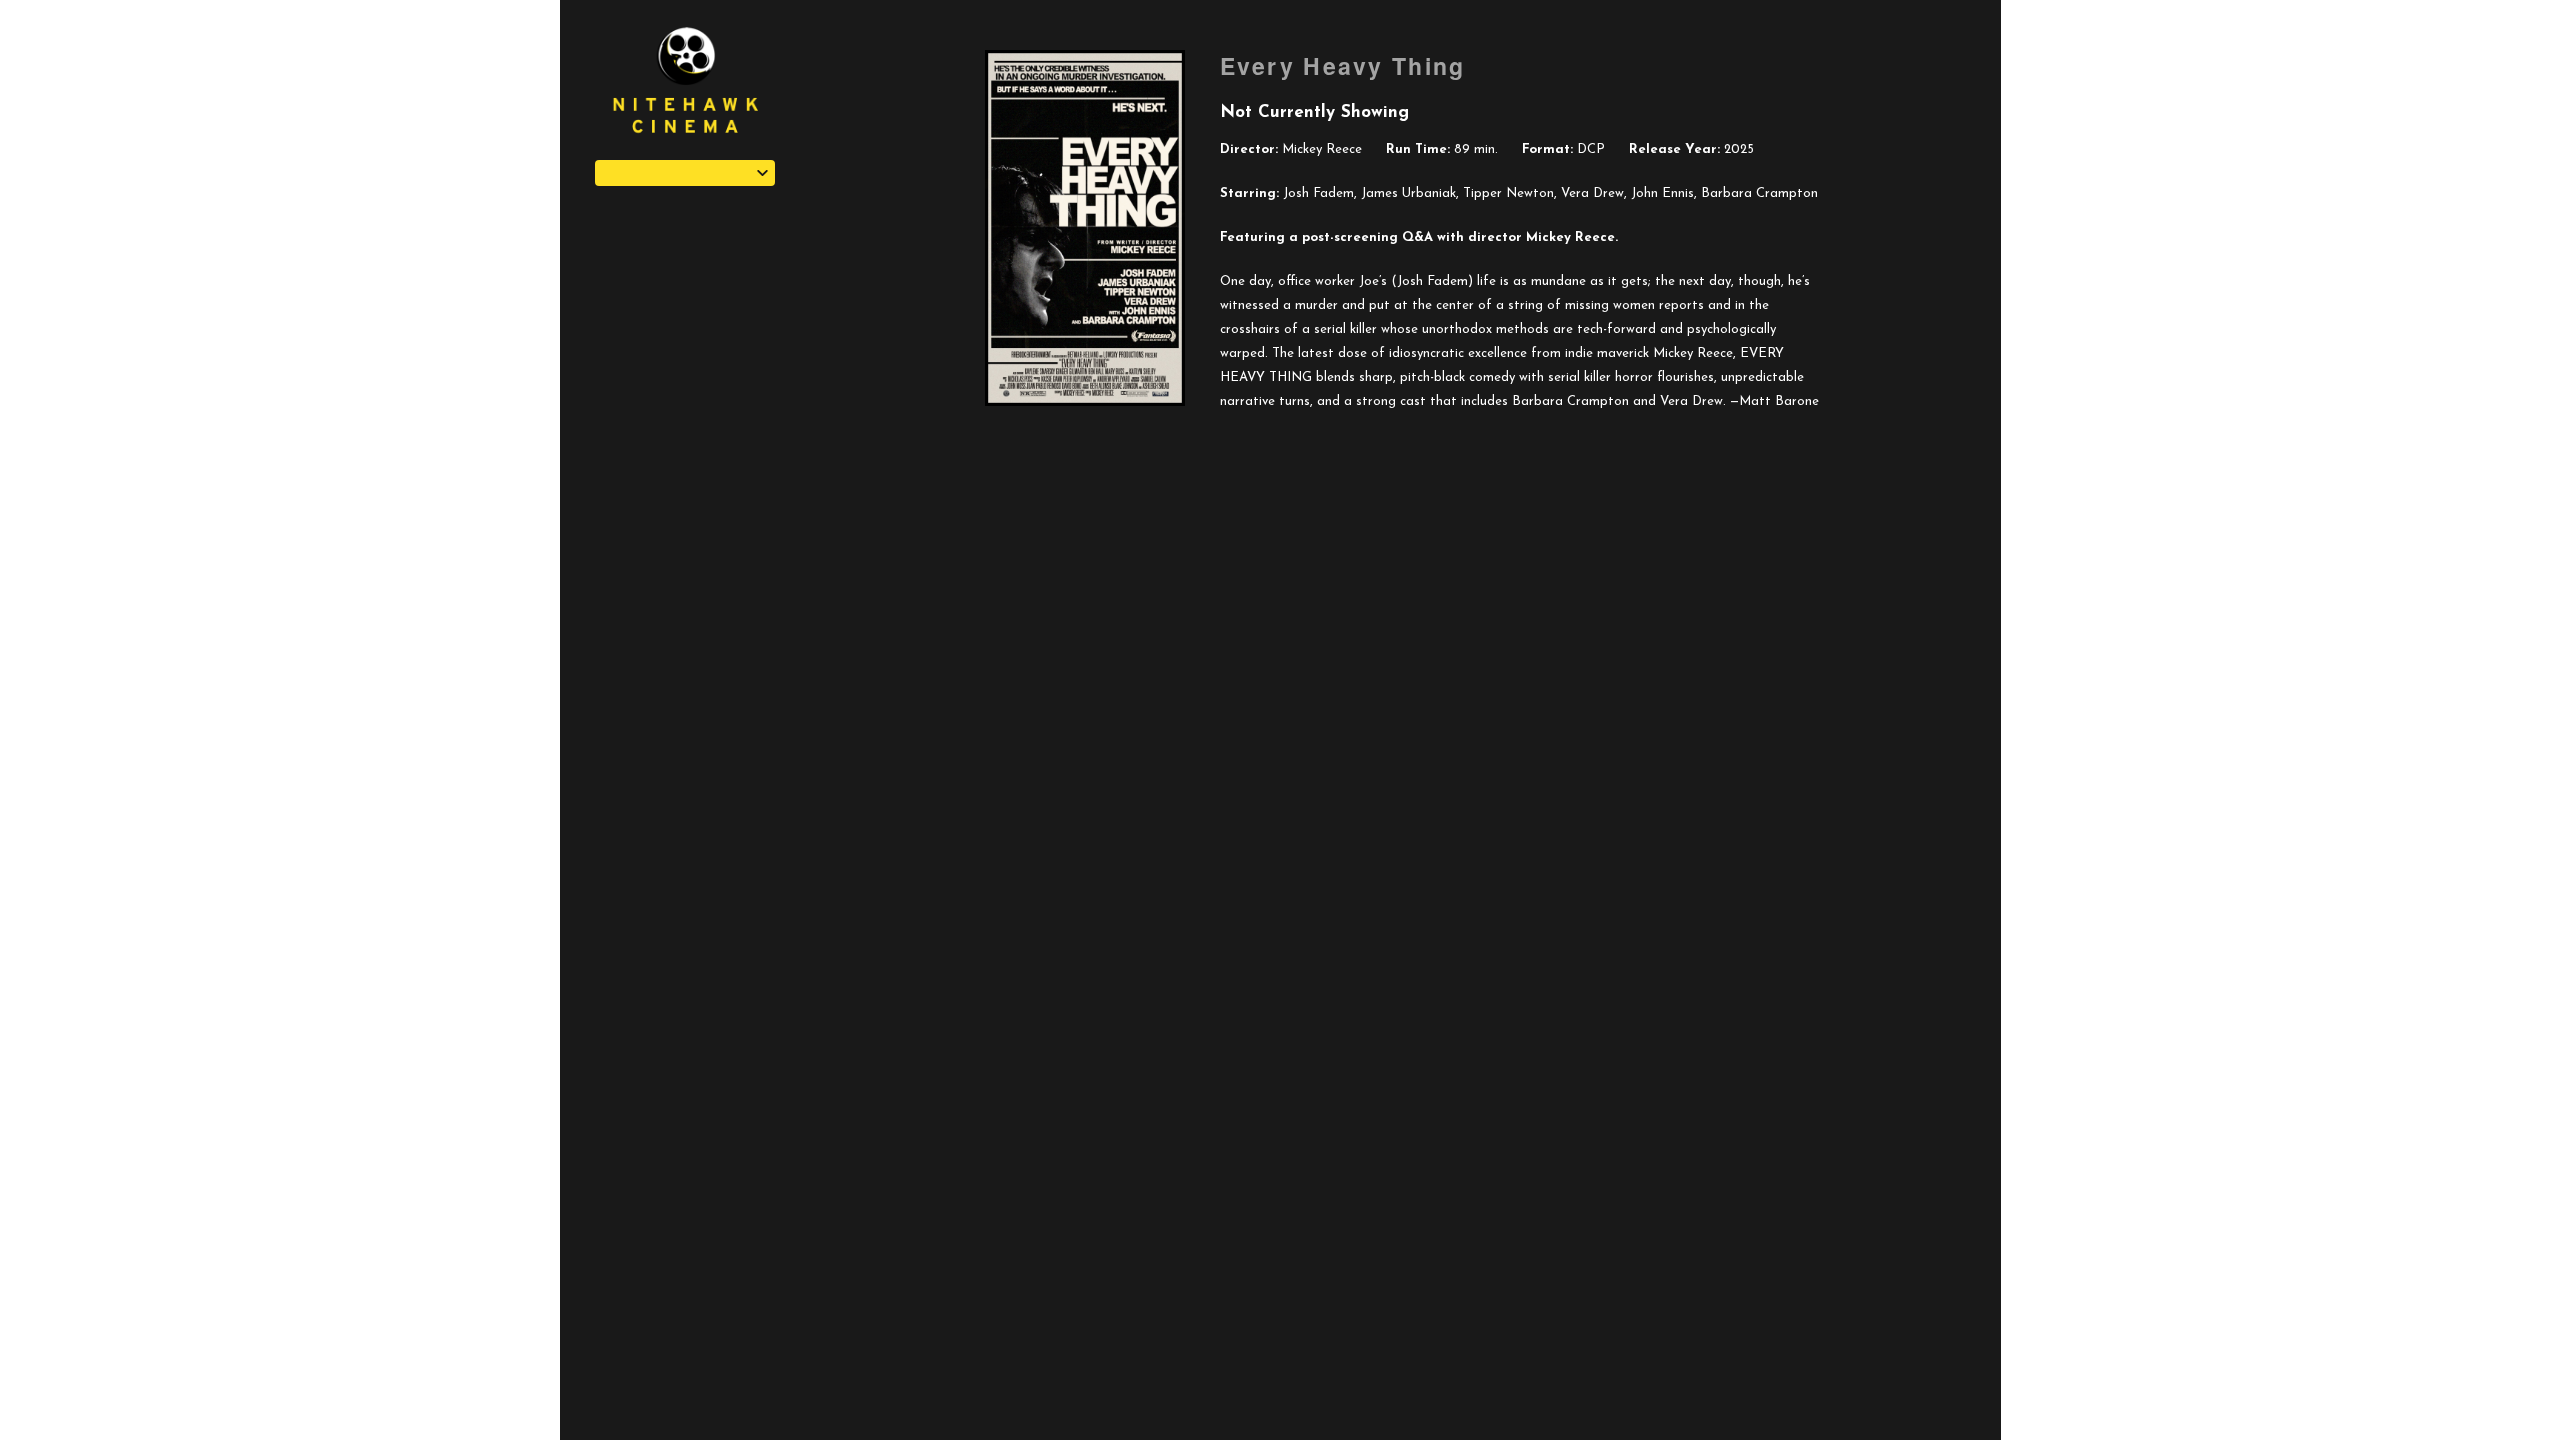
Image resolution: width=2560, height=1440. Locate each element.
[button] (685, 173)
